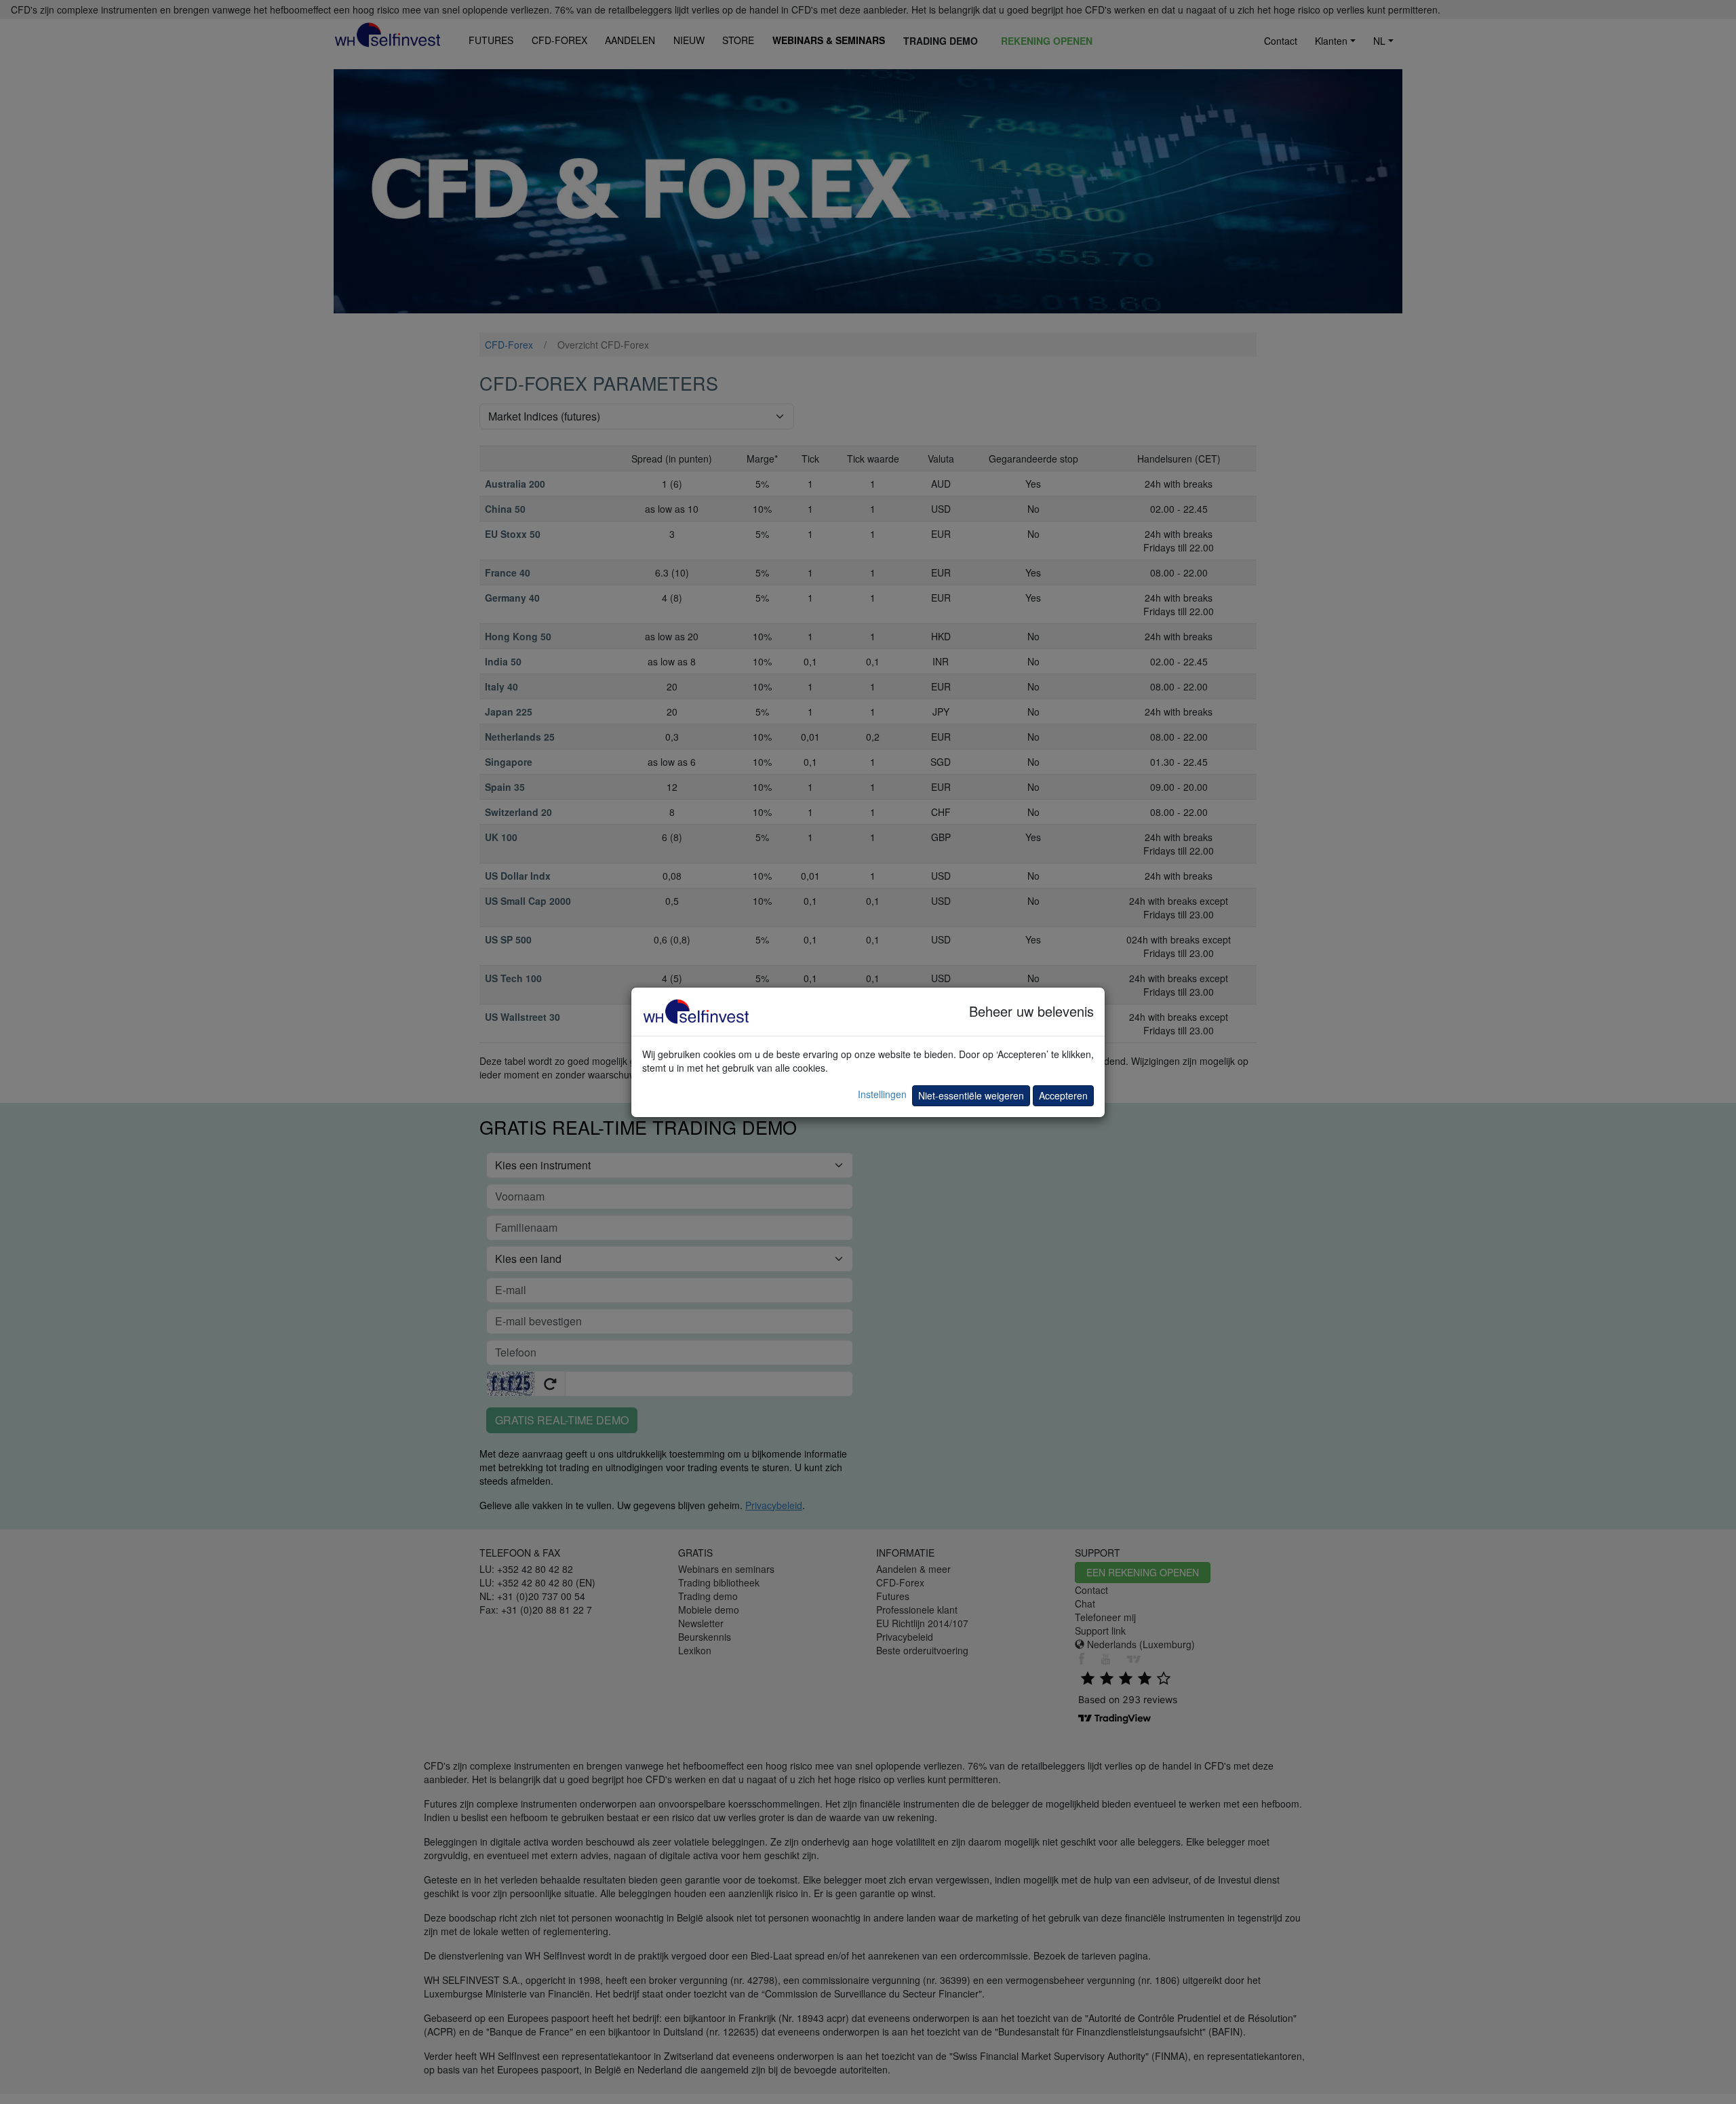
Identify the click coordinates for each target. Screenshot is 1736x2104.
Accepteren (1063, 1095)
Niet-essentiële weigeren (971, 1095)
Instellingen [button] (882, 1094)
